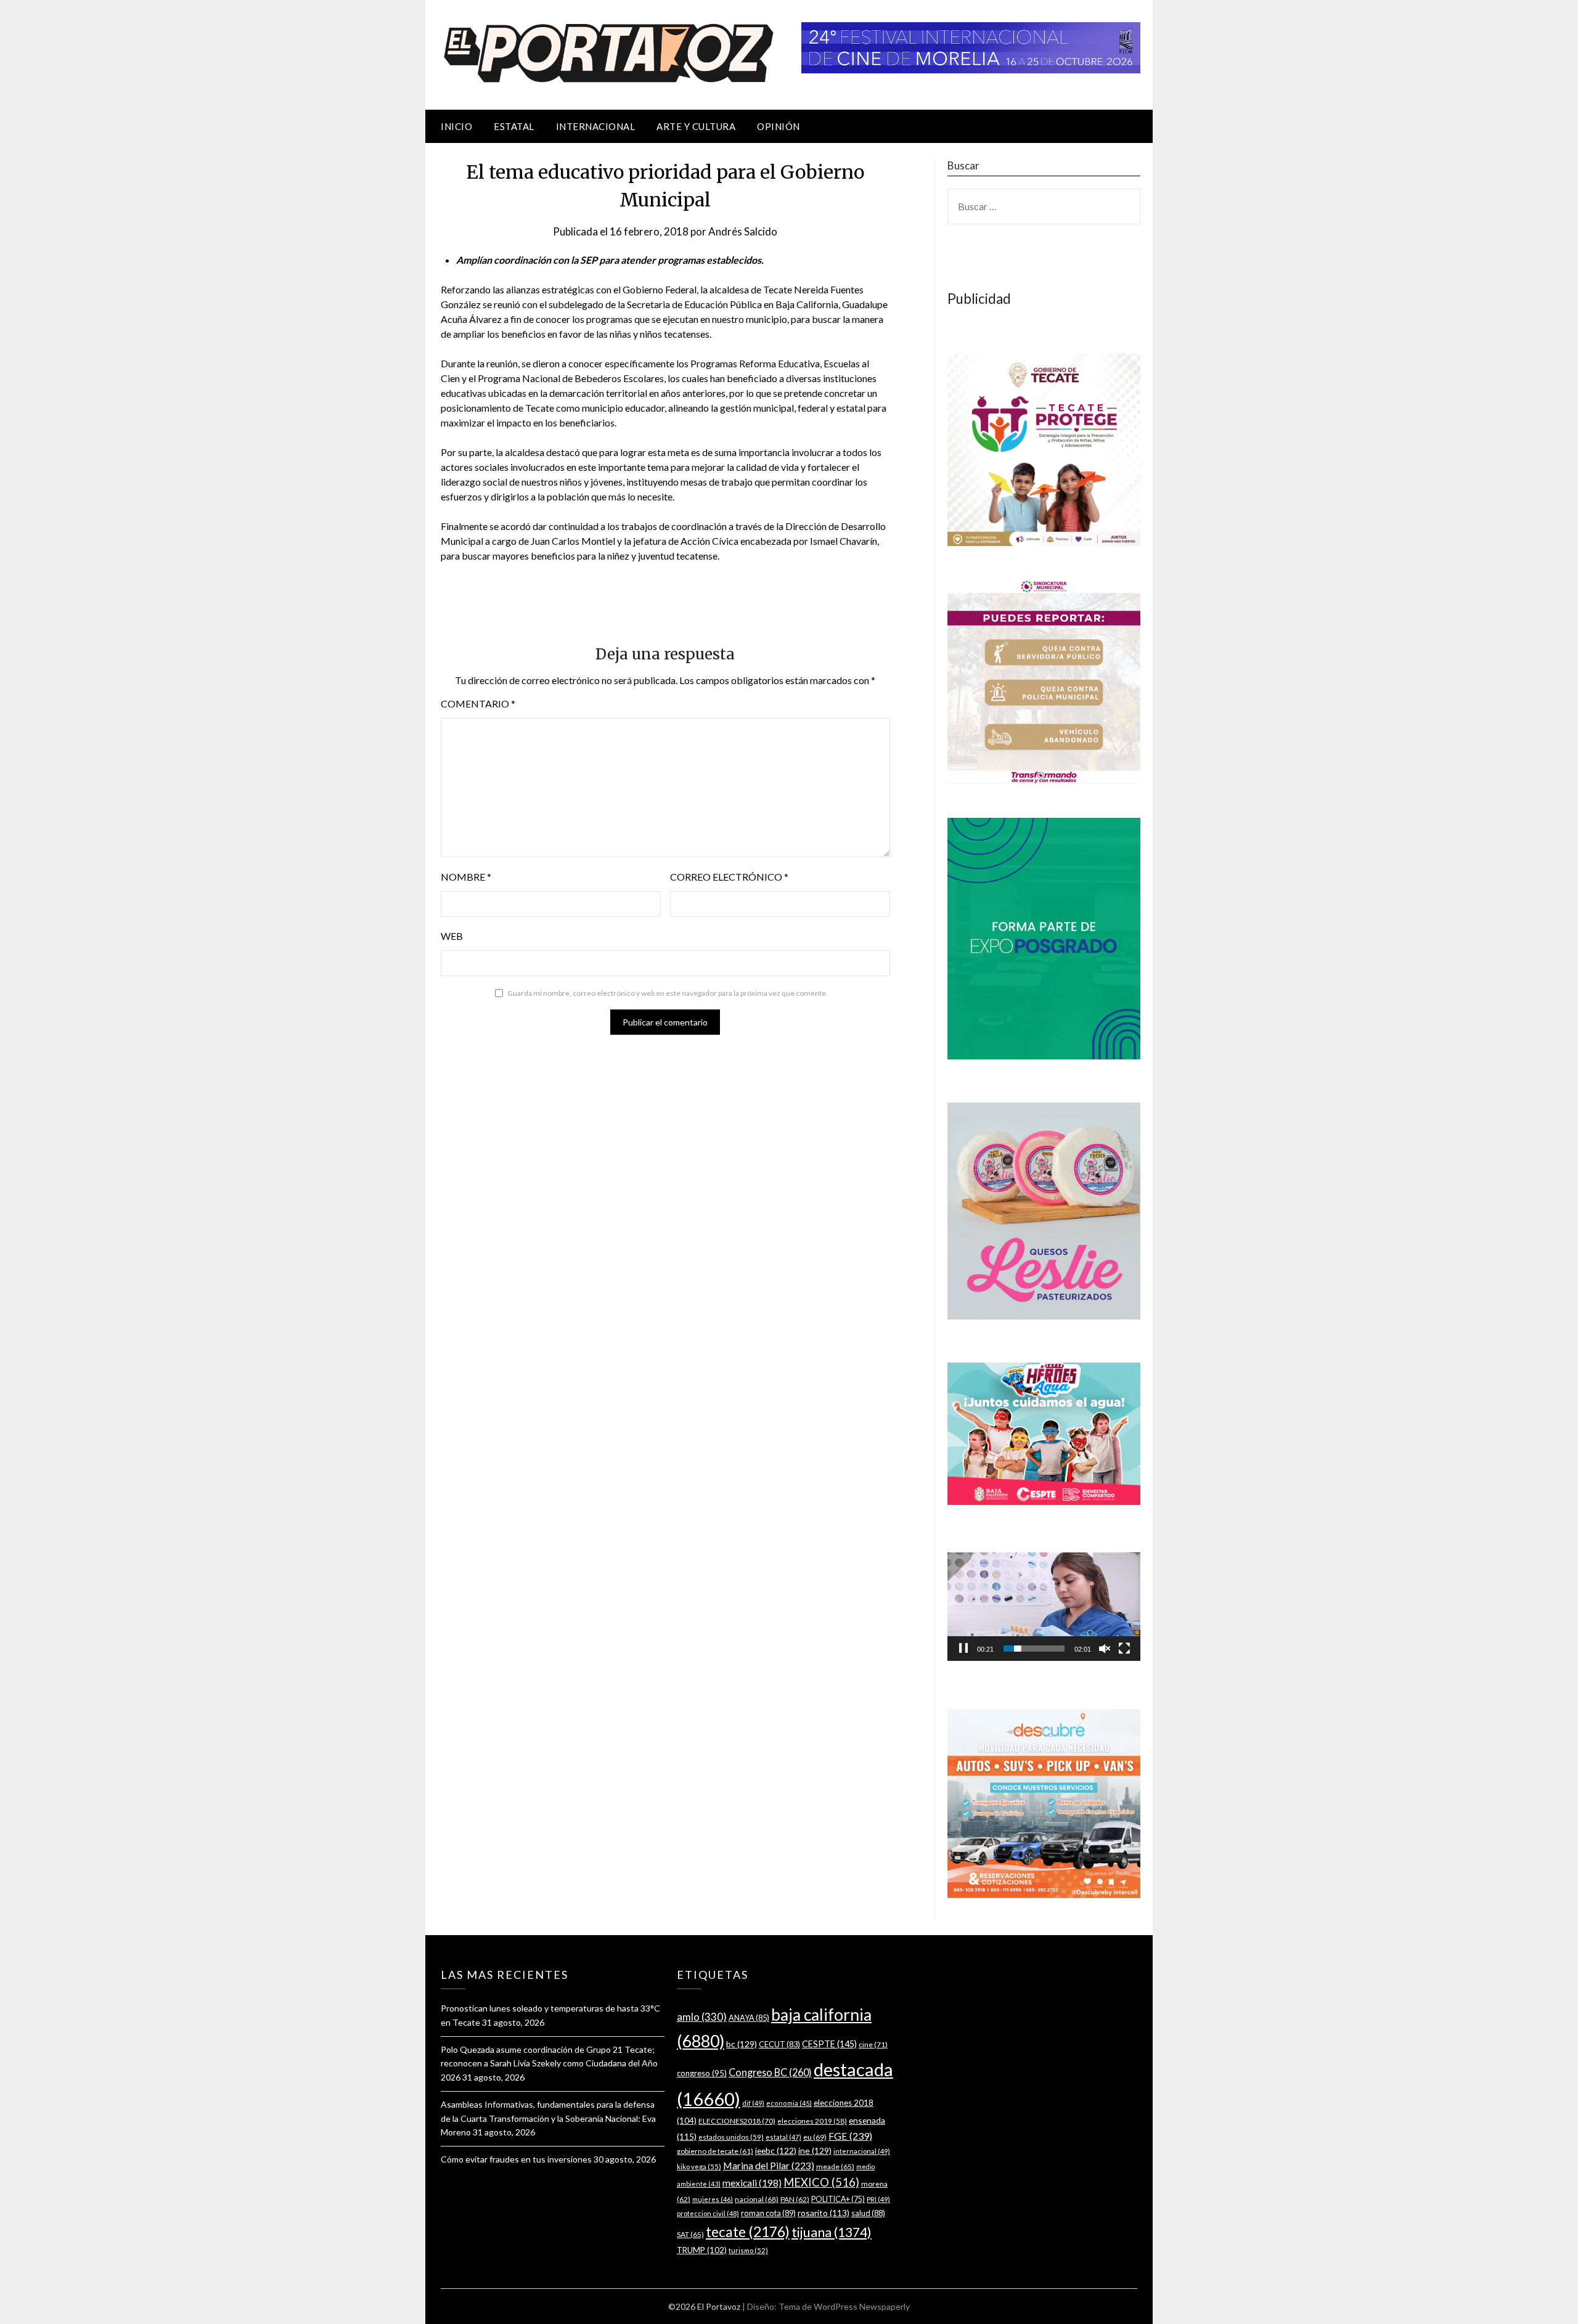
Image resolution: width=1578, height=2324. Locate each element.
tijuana (832, 2232)
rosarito (824, 2213)
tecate (748, 2232)
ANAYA (749, 2018)
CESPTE (829, 2044)
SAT (690, 2234)
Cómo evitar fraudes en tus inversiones (516, 2159)
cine (873, 2045)
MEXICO (821, 2182)
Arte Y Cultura (696, 126)
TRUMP (702, 2250)
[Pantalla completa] (1124, 1649)
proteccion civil (708, 2213)
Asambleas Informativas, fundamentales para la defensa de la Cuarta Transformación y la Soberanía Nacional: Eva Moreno (548, 2118)
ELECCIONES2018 (737, 2121)
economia (789, 2103)
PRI (878, 2199)
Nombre (466, 877)
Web (452, 936)
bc (742, 2044)
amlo (702, 2017)
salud (868, 2213)
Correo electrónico (729, 877)
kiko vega (699, 2167)
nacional (757, 2199)
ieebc (776, 2151)
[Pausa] (963, 1649)
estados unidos (731, 2137)
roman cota (768, 2213)
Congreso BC (770, 2072)
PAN (795, 2199)
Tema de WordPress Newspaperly (844, 2306)
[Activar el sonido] (1105, 1649)
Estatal (514, 126)
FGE (850, 2136)
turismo (748, 2250)
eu (815, 2137)
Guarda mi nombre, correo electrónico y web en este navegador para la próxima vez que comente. (668, 993)
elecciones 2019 (812, 2121)
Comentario (478, 703)
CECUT (779, 2044)
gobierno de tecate (715, 2151)
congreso (702, 2073)
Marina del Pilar (769, 2165)
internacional (862, 2151)
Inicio (456, 126)
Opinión (779, 126)
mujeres (713, 2199)
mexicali (752, 2183)
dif (753, 2103)
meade (835, 2167)
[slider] (1034, 1649)
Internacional (596, 126)
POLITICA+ (838, 2199)
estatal (783, 2137)
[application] (1044, 1607)
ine (815, 2151)
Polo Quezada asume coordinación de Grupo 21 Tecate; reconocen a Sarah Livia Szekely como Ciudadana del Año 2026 (549, 2064)
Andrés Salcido (743, 231)
